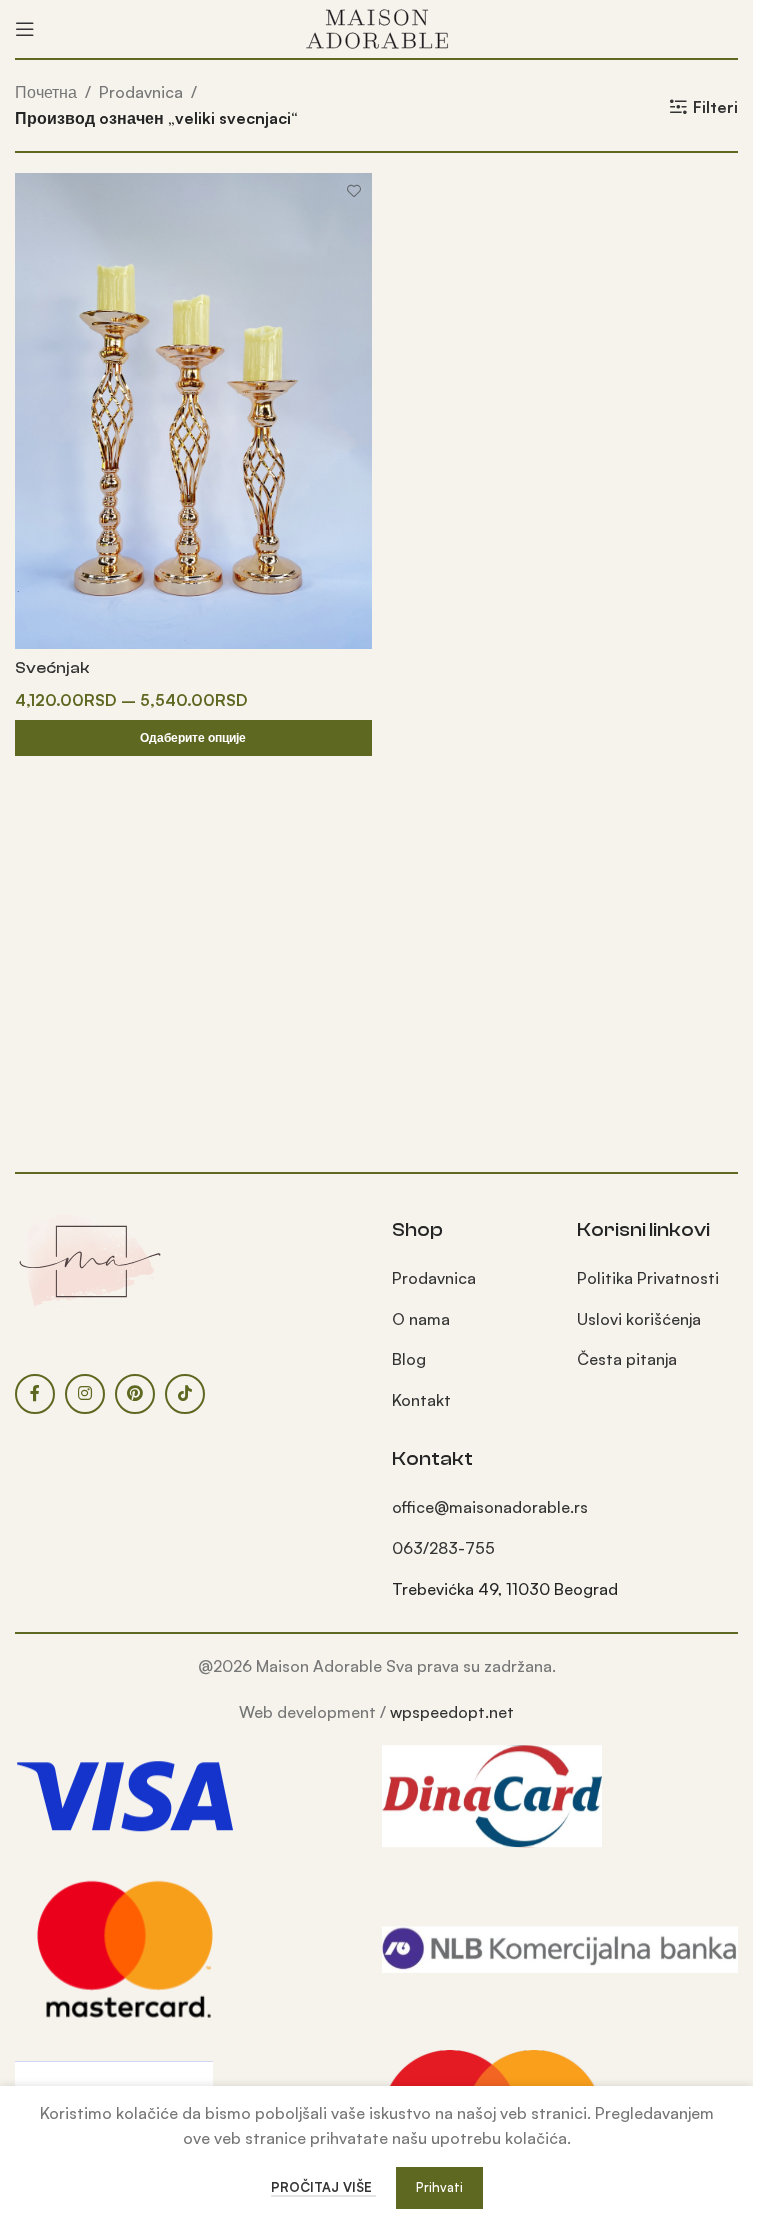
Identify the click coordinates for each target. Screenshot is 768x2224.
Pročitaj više (323, 2187)
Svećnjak (52, 668)
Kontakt (421, 1400)
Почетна (46, 92)
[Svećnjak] (193, 410)
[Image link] (90, 1259)
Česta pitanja (627, 1359)
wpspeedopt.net (452, 1712)
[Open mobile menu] (25, 29)
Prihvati (439, 2187)
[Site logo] (377, 27)
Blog (409, 1359)
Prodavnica (141, 92)
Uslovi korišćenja (639, 1319)
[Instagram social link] (85, 1394)
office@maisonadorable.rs (490, 1507)
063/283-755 (443, 1548)
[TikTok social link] (185, 1394)
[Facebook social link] (35, 1394)
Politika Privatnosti (648, 1278)
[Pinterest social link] (135, 1394)
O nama (421, 1319)
